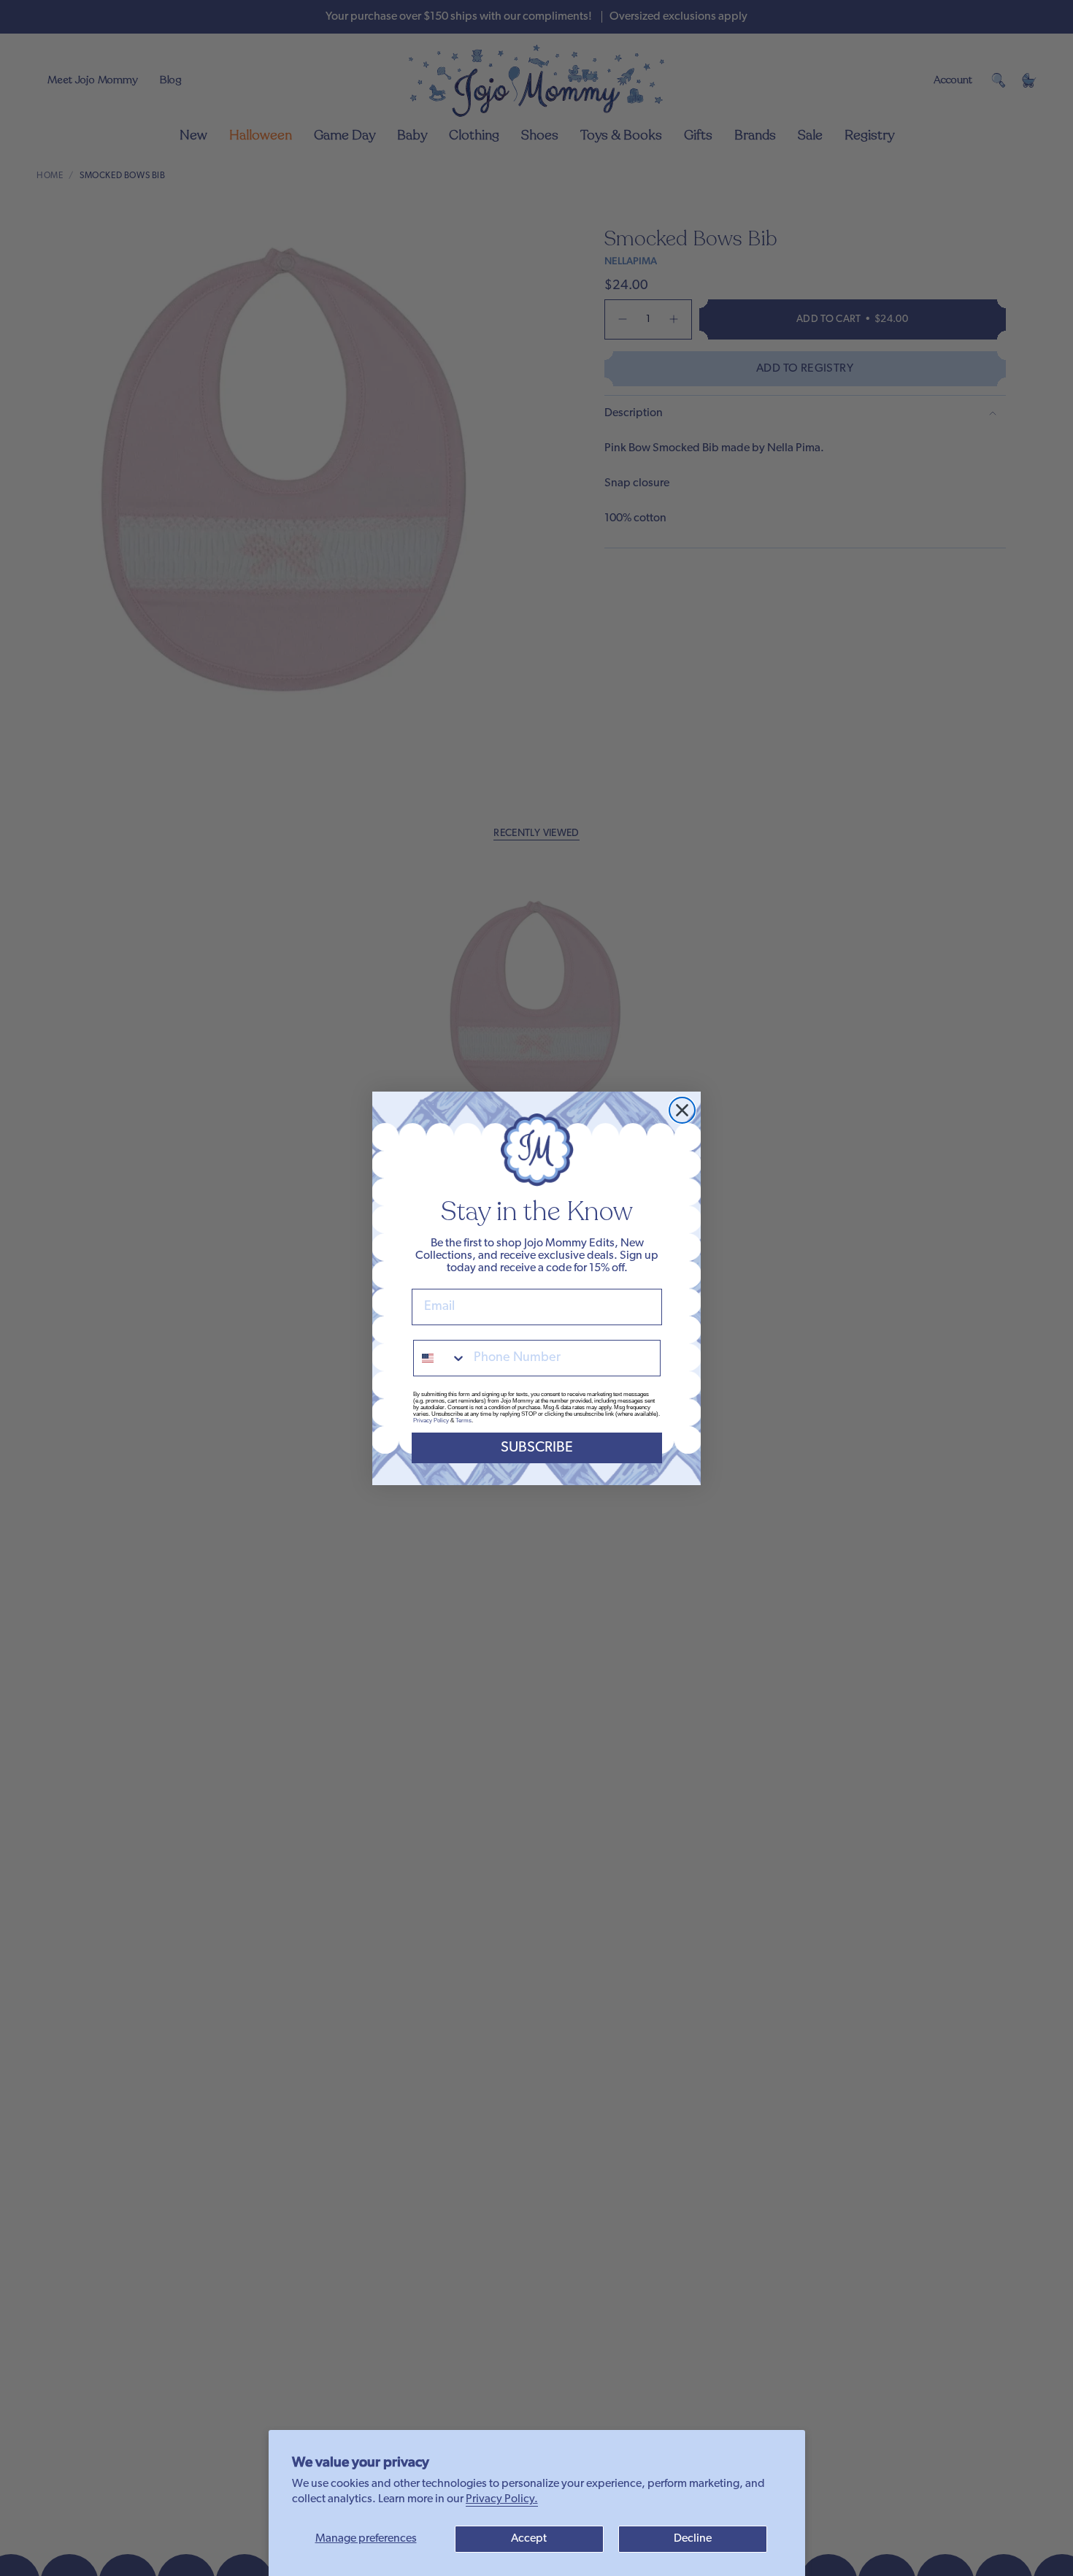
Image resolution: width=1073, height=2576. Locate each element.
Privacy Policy (431, 1421)
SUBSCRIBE (537, 1448)
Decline (693, 2539)
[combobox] (440, 1358)
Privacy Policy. (502, 2499)
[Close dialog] (682, 1110)
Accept (529, 2539)
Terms (464, 1421)
